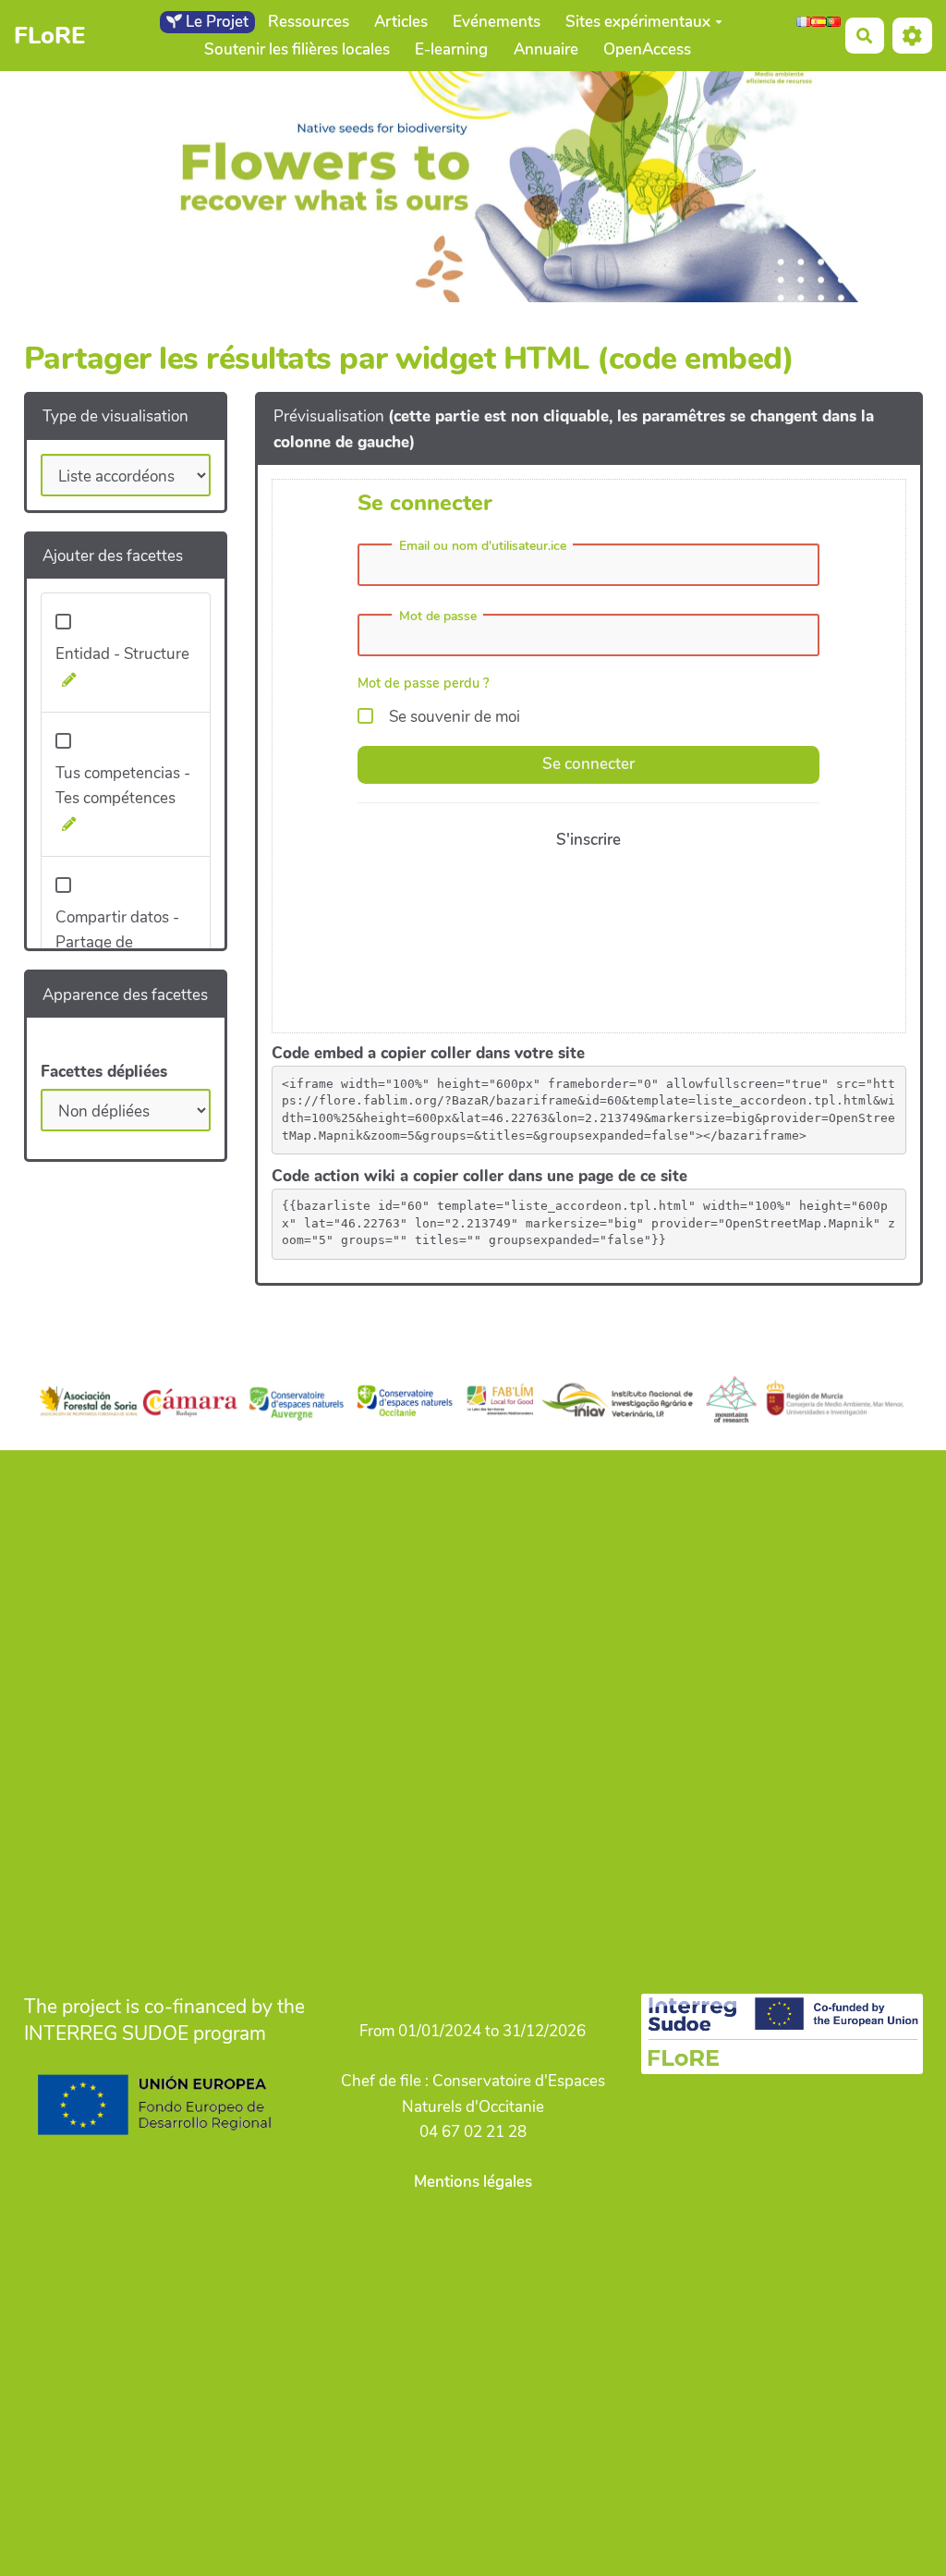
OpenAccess (647, 49)
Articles (401, 22)
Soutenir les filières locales (297, 49)
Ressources (309, 22)
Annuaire (546, 49)
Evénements (497, 22)
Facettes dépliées (104, 1072)
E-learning (451, 49)
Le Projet (215, 22)
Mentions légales (473, 2182)
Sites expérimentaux (638, 22)
